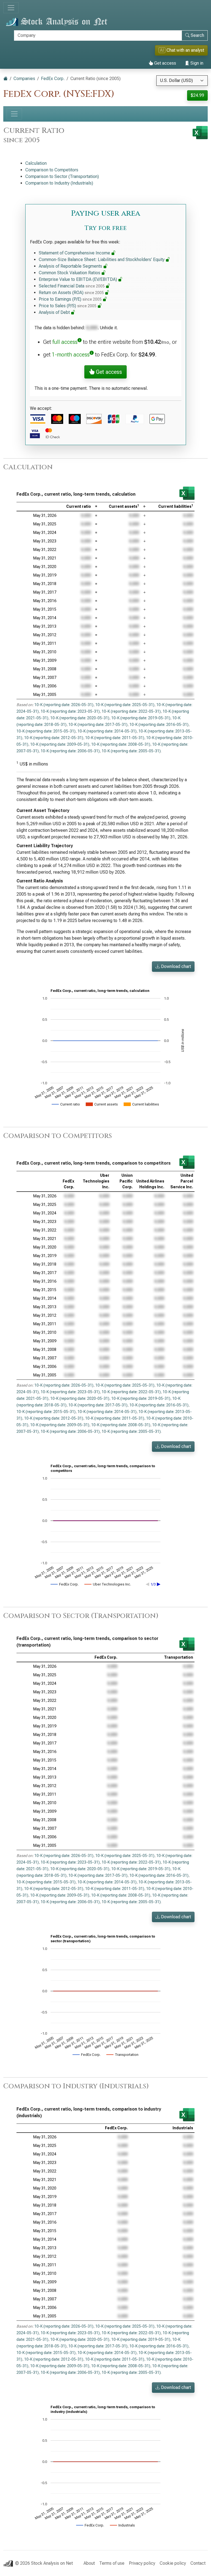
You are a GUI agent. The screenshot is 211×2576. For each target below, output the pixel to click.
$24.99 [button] (197, 95)
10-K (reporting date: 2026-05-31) (64, 705)
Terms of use (112, 2563)
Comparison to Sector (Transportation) (62, 176)
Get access (165, 63)
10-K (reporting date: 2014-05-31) (107, 731)
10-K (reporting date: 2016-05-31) (159, 725)
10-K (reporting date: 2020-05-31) (80, 718)
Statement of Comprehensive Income (75, 253)
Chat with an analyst (182, 50)
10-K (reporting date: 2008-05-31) (121, 744)
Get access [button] (108, 372)
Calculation (36, 163)
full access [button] (65, 342)
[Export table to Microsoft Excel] (187, 493)
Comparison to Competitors (52, 170)
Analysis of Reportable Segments (71, 266)
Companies (24, 79)
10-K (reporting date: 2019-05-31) (141, 718)
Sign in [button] (196, 63)
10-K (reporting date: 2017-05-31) (98, 725)
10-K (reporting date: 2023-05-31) (70, 711)
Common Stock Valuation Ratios (70, 273)
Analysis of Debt (55, 312)
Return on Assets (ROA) (71, 293)
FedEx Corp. (53, 79)
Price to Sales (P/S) (68, 306)
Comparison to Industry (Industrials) (59, 183)
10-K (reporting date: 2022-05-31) (131, 711)
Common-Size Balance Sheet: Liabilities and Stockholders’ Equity (102, 260)
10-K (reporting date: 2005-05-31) (131, 751)
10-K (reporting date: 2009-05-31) (60, 744)
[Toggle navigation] (11, 8)
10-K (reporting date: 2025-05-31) (125, 705)
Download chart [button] (175, 966)
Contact (198, 2563)
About (89, 2563)
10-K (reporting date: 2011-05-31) (115, 738)
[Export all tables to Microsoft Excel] (200, 133)
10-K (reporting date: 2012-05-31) (54, 738)
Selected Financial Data (72, 286)
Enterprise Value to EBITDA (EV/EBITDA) (78, 279)
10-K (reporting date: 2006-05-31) (70, 751)
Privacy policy (142, 2563)
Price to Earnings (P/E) (70, 299)
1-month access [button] (71, 355)
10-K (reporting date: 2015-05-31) (46, 731)
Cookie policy (173, 2563)
